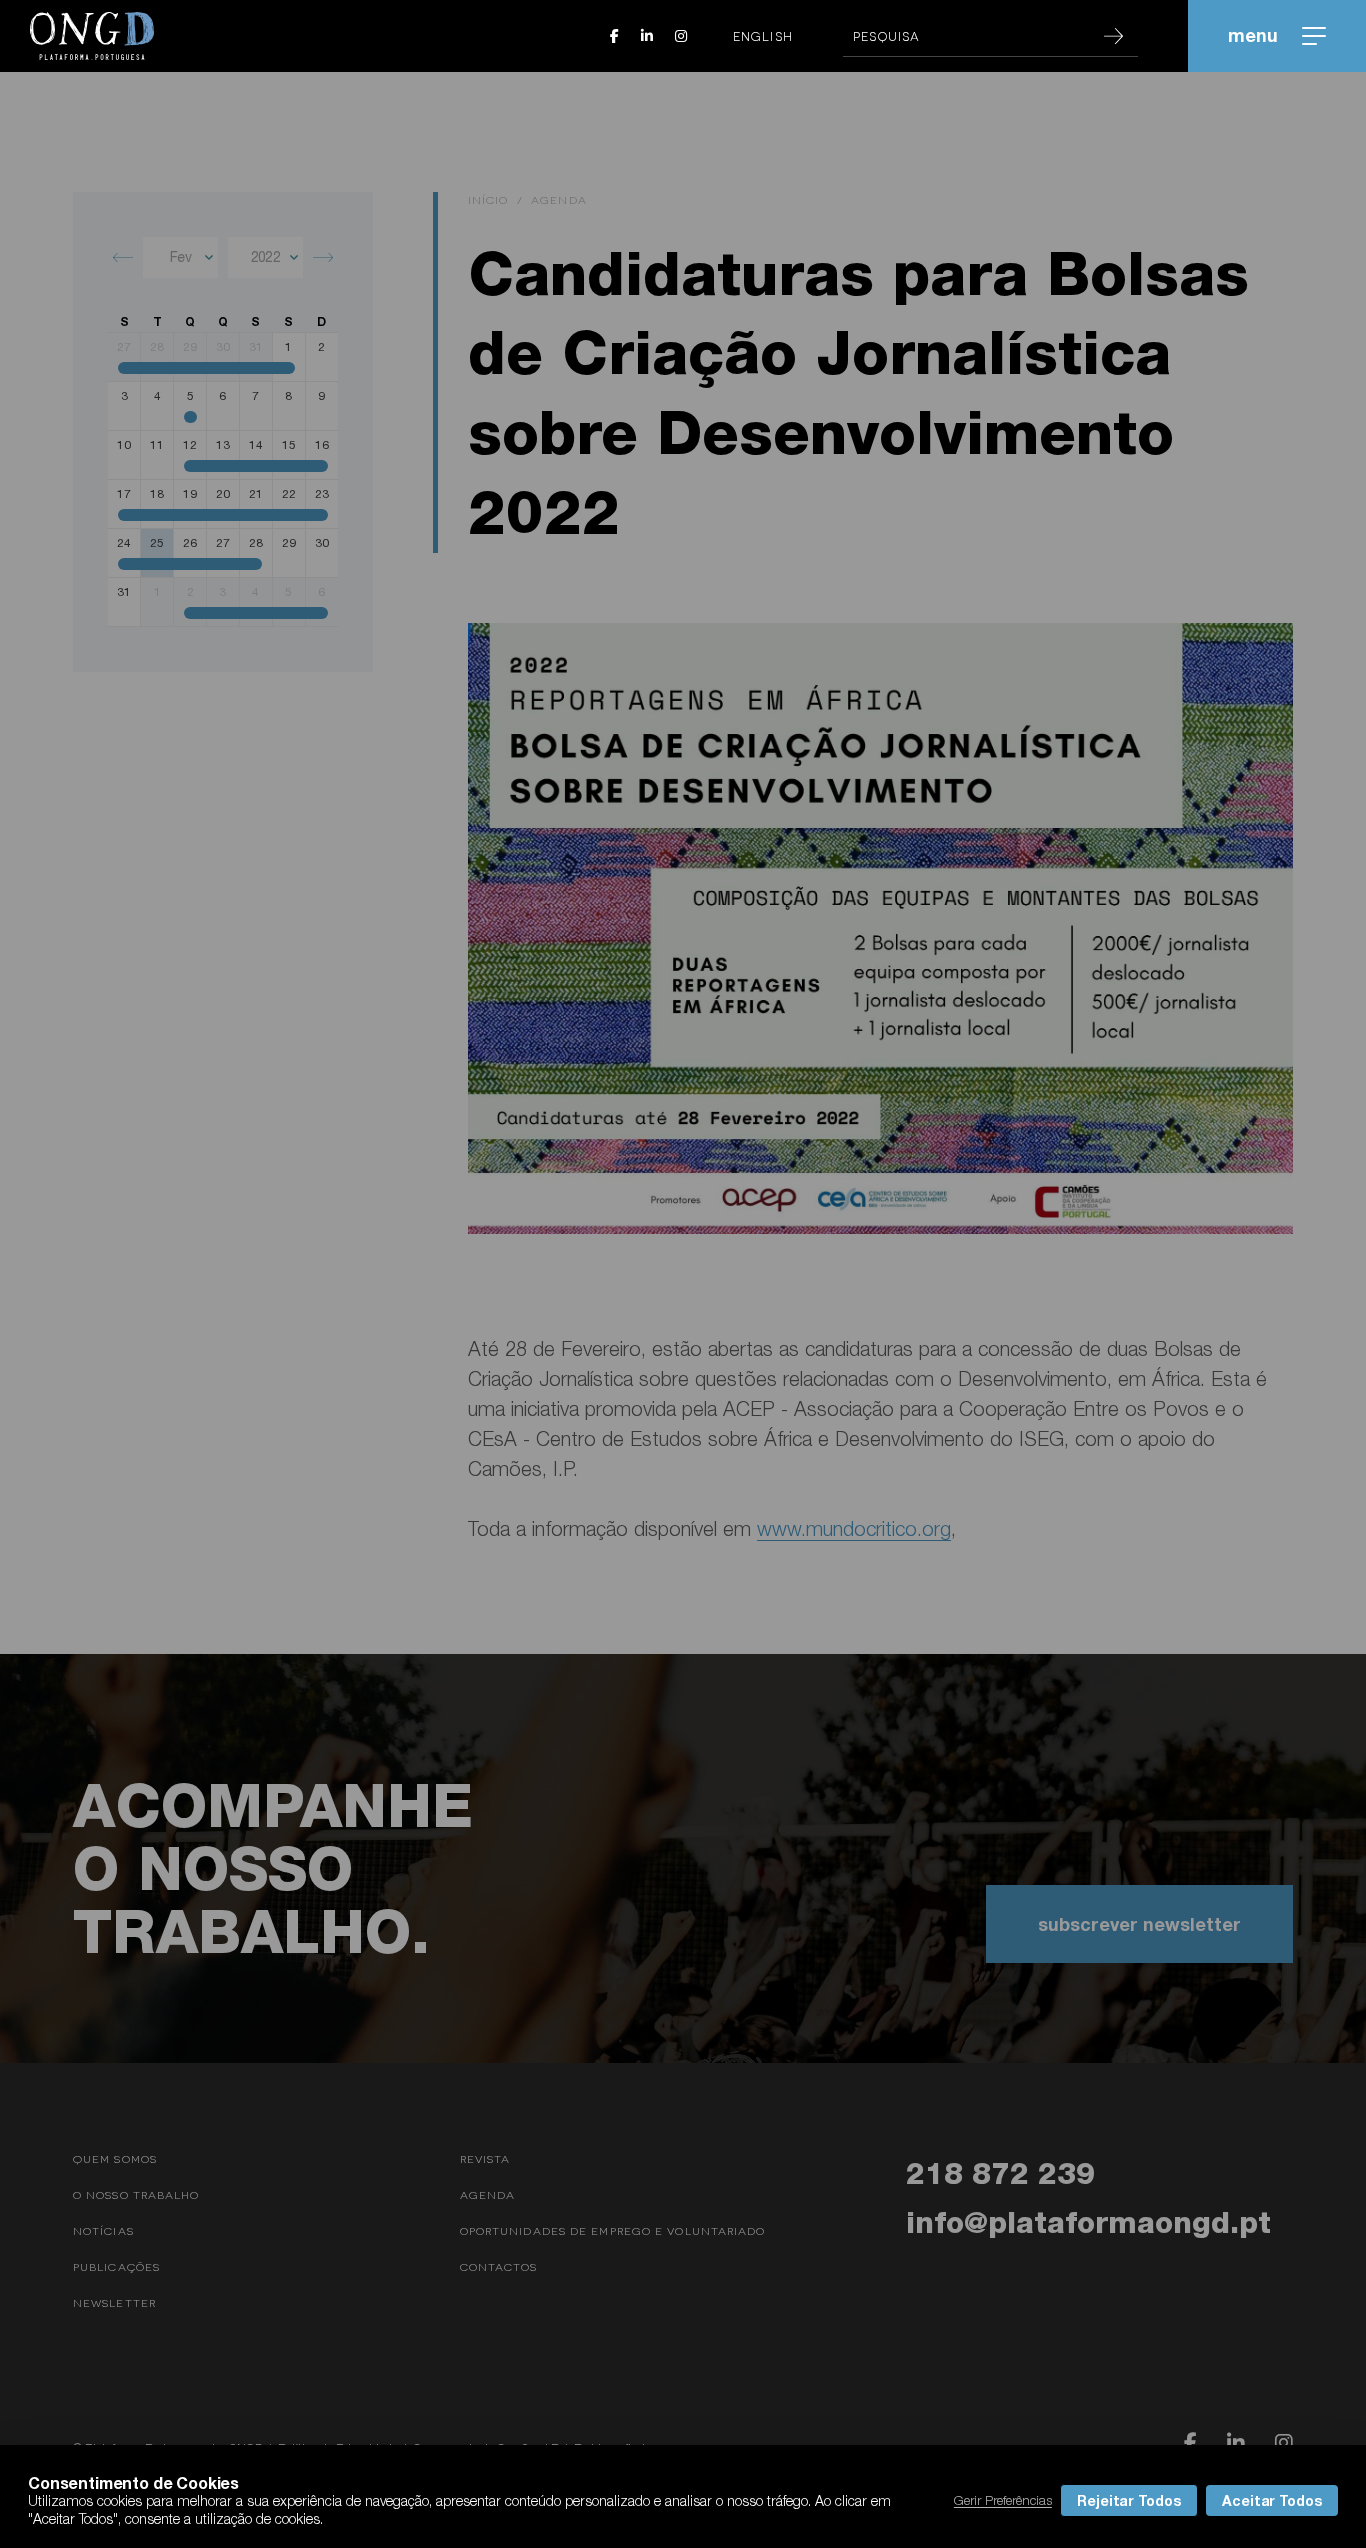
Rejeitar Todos (1129, 2500)
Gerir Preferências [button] (1003, 2500)
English (763, 36)
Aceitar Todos (1272, 2500)
